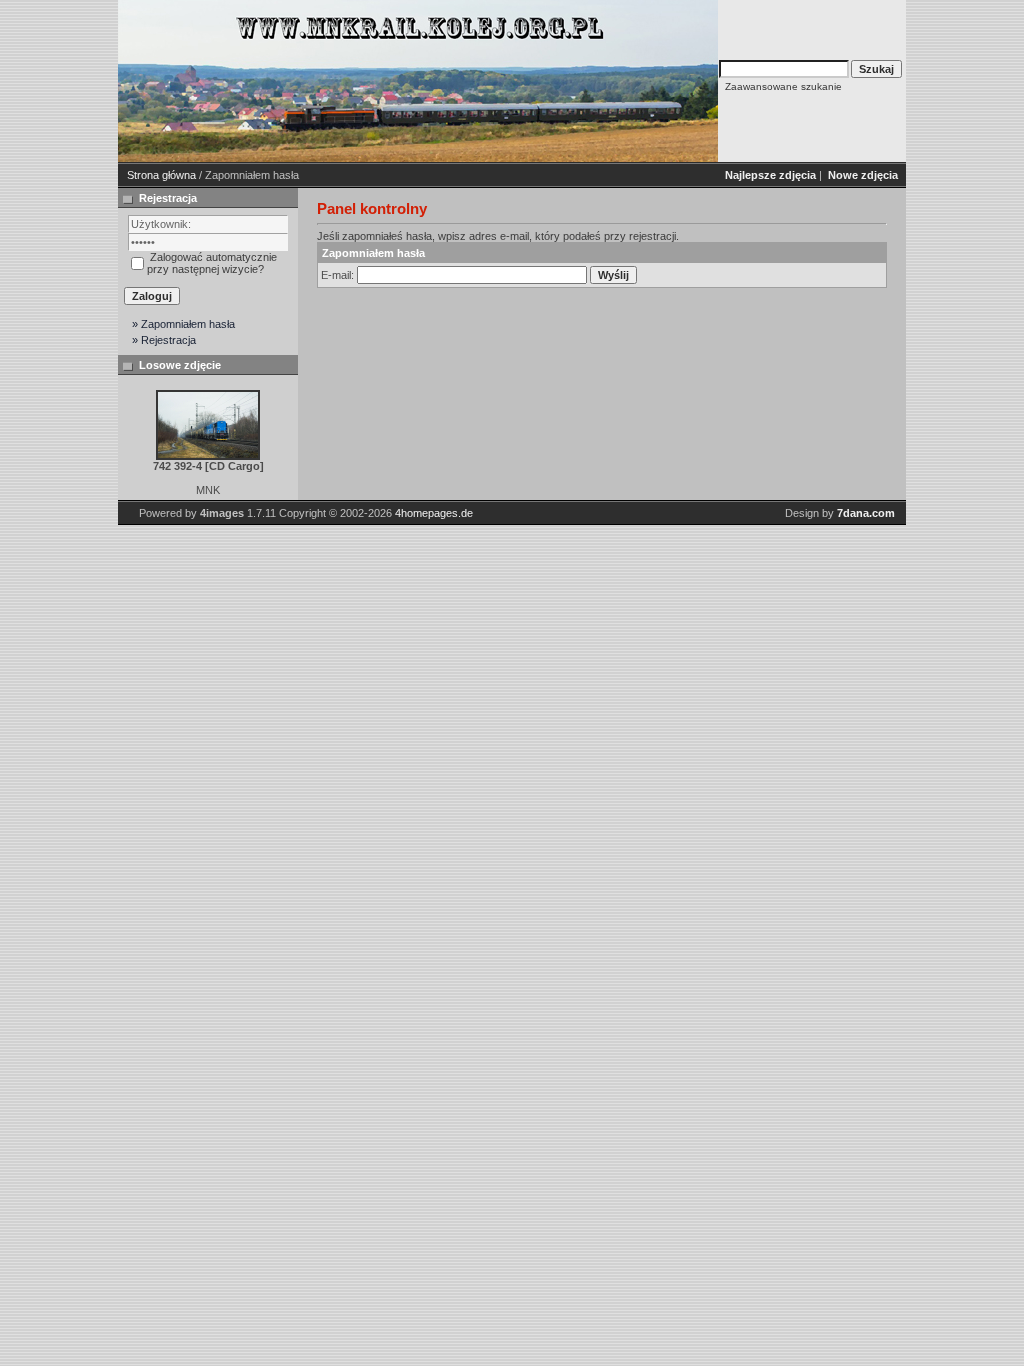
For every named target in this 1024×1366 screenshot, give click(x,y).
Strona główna (161, 175)
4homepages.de (434, 513)
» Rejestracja (164, 340)
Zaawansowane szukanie (783, 86)
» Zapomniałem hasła (183, 324)
